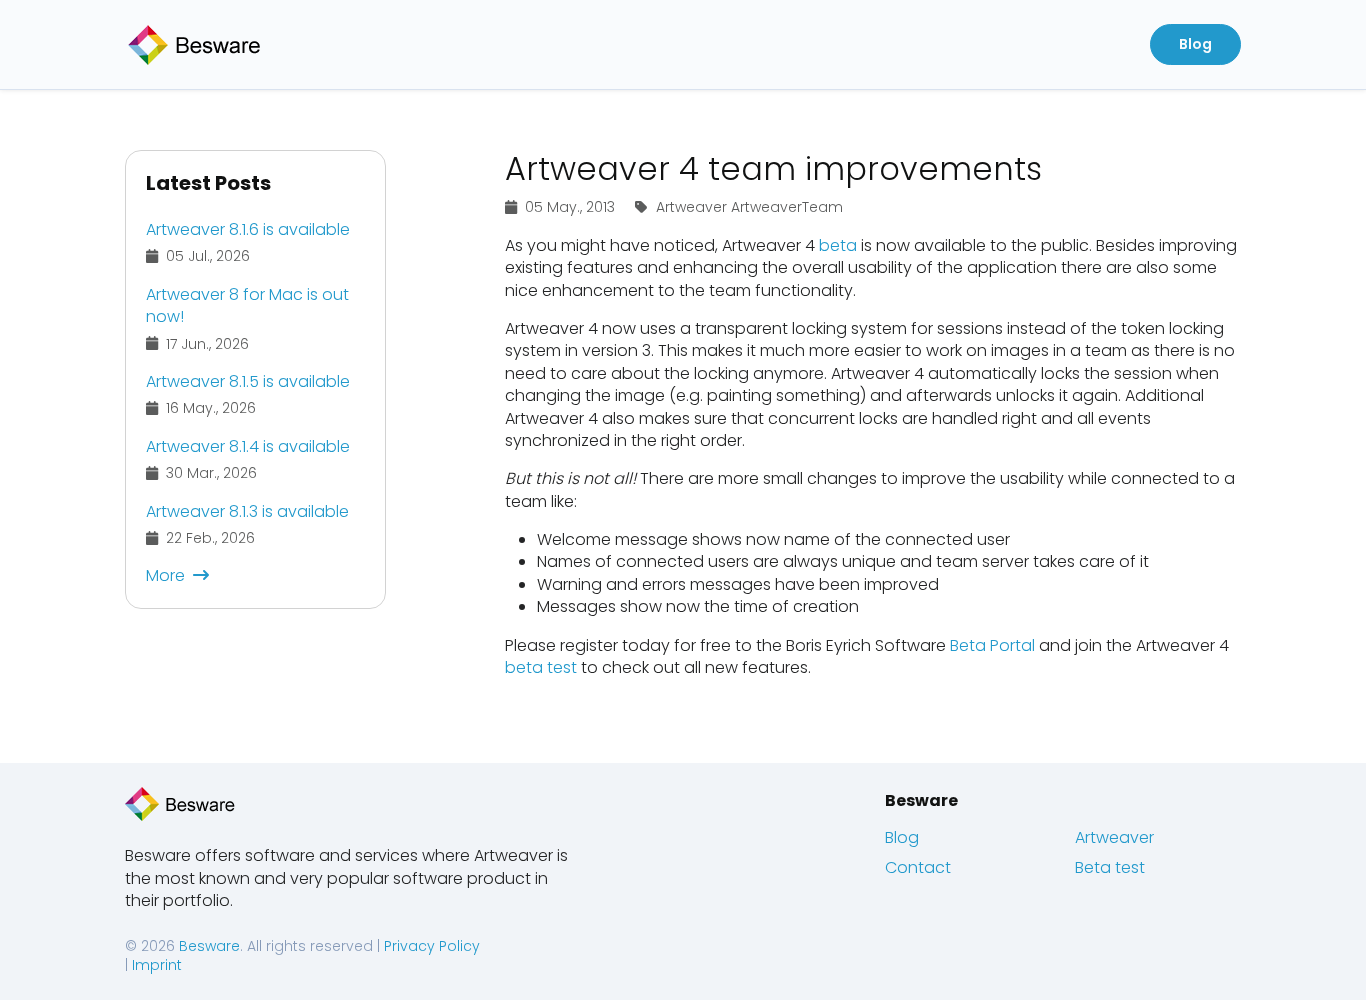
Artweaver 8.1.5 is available (248, 381)
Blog (902, 837)
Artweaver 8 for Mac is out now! (247, 305)
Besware (921, 800)
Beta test (1110, 867)
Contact (918, 867)
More (165, 575)
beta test (541, 667)
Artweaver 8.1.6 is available (248, 229)
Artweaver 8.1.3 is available (247, 511)
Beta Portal (992, 645)
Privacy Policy (432, 946)
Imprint (157, 965)
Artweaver (1114, 837)
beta (838, 245)
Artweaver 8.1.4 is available (248, 446)
